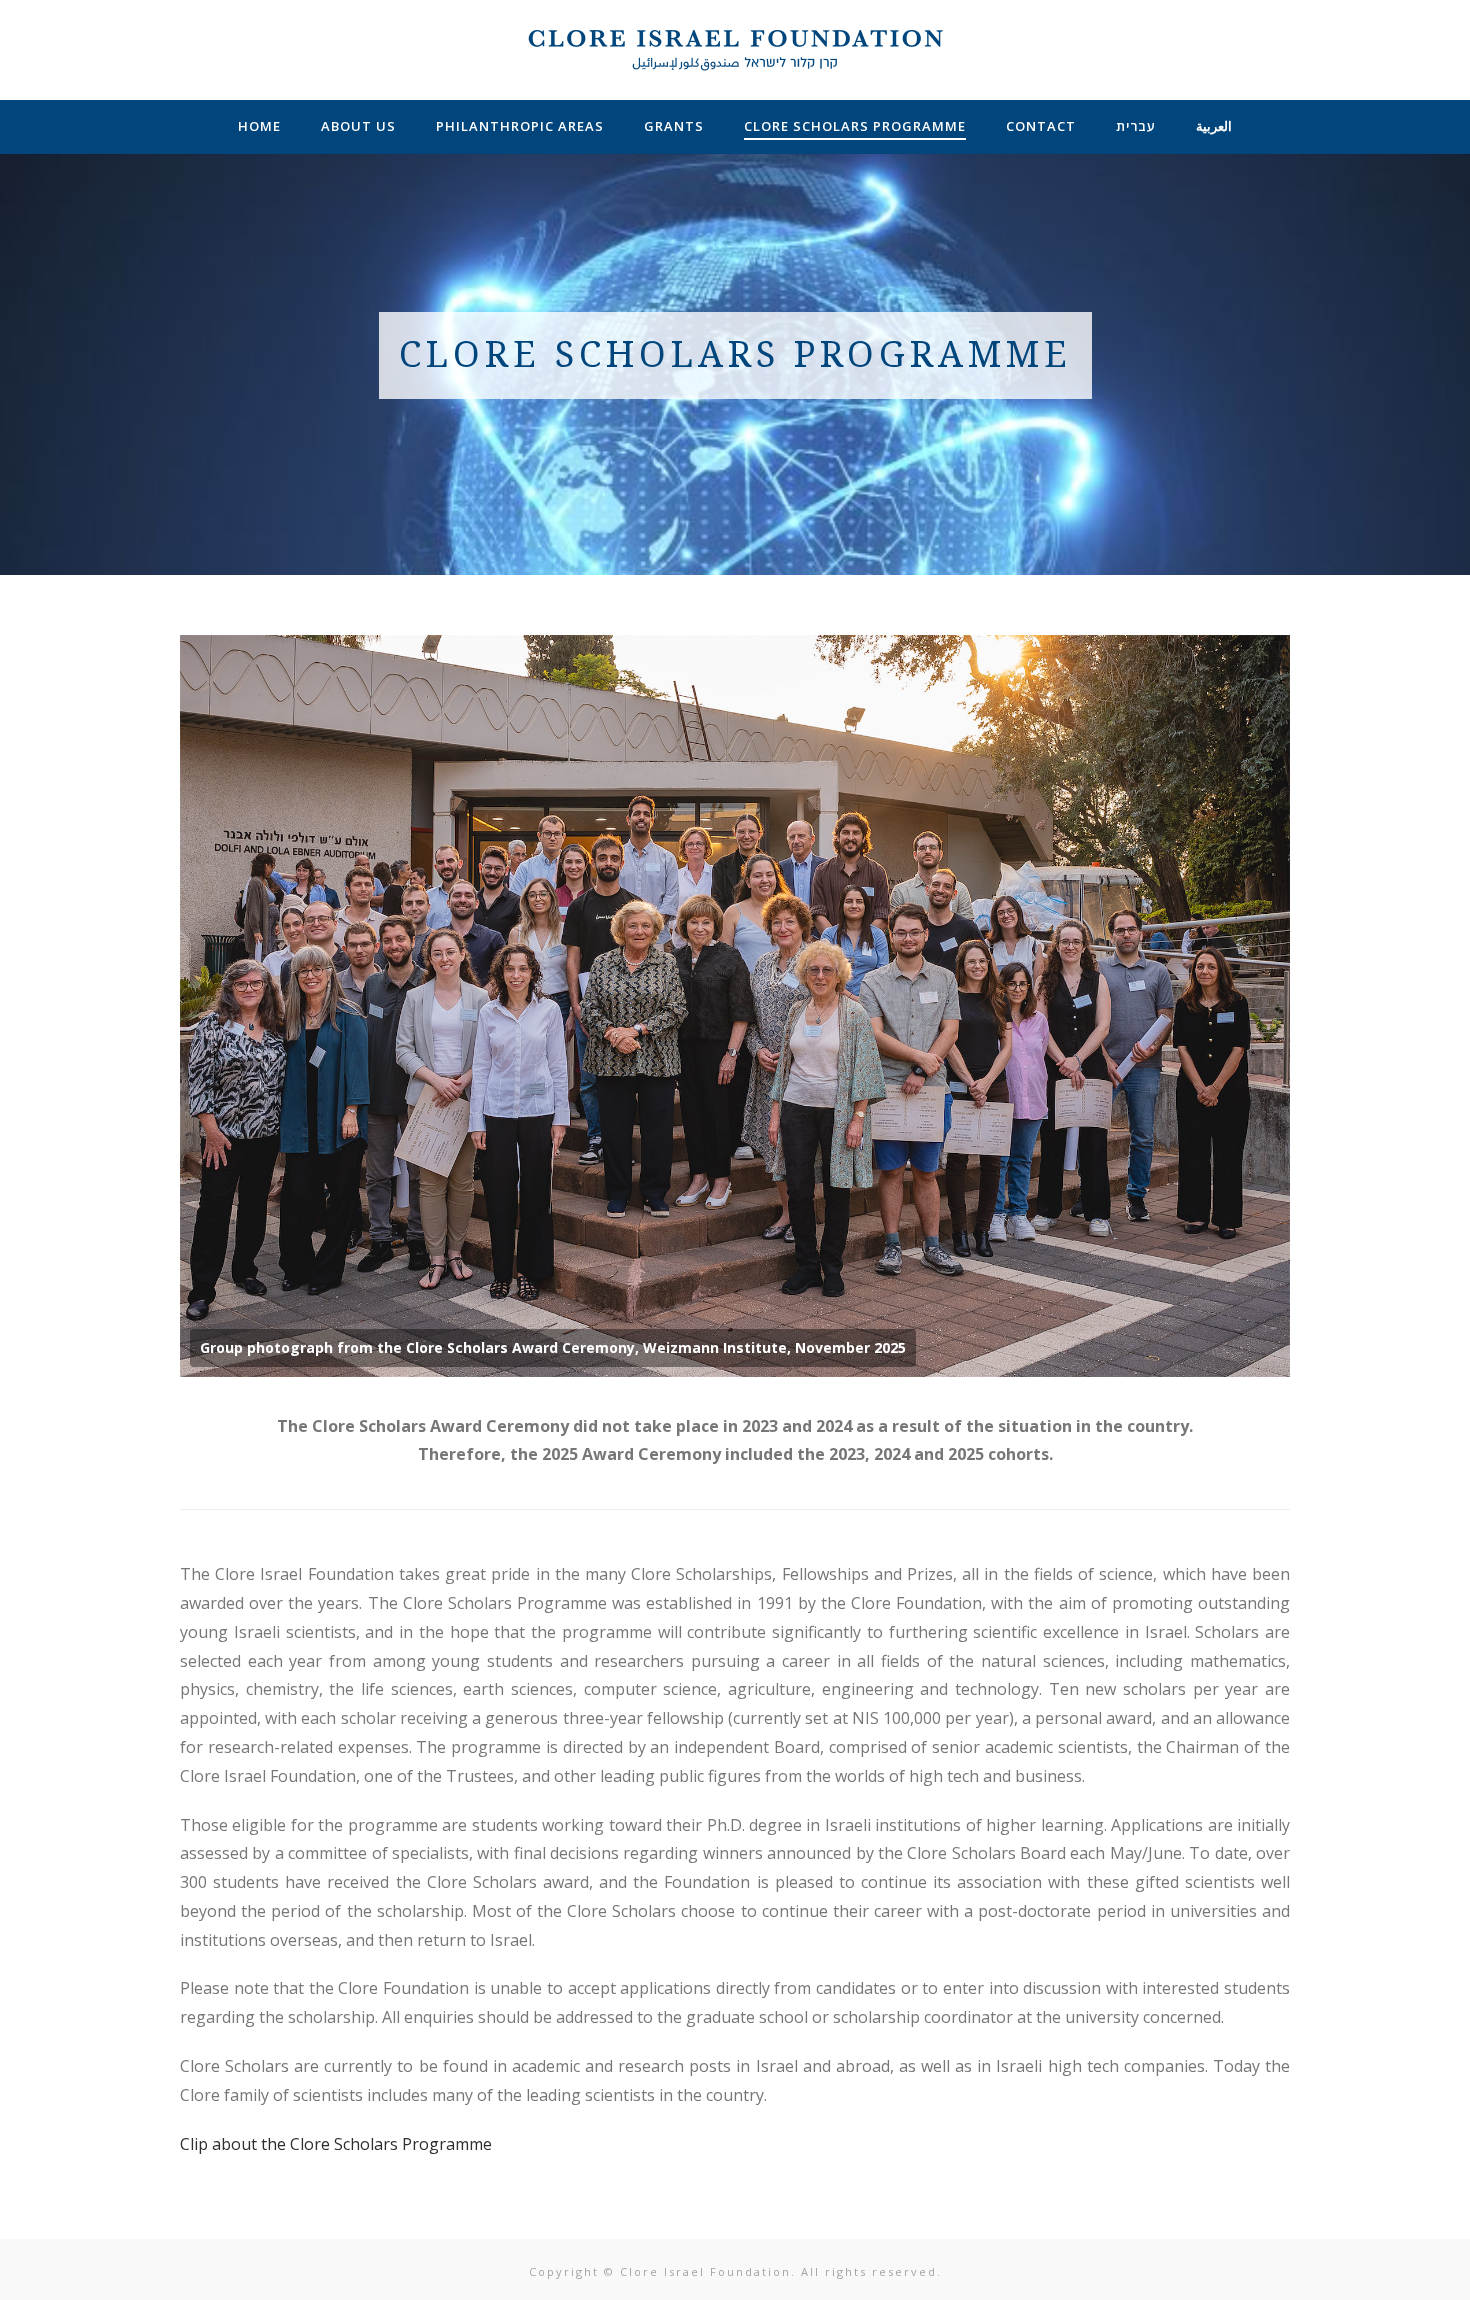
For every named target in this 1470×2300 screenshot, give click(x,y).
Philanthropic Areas (520, 126)
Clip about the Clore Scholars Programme (336, 2144)
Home (259, 126)
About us (358, 126)
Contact (1041, 126)
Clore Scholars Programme (855, 126)
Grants (674, 126)
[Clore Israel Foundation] (735, 50)
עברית (1136, 126)
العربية (1214, 126)
